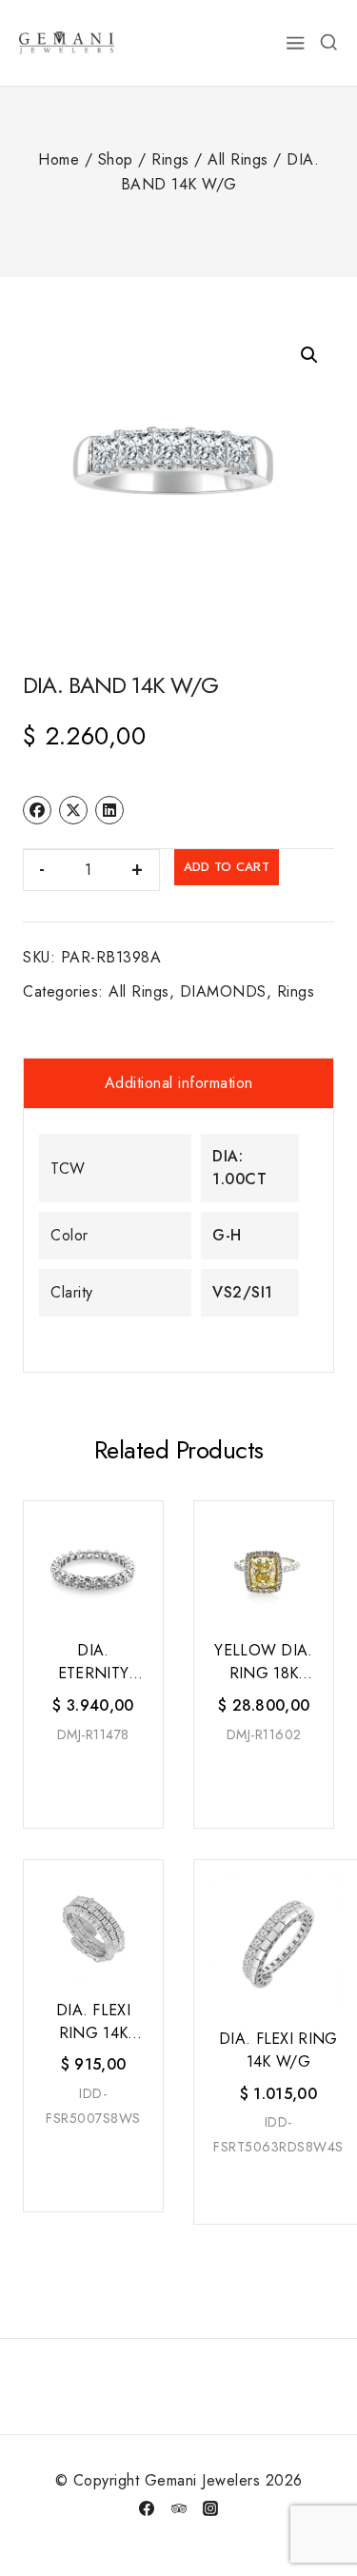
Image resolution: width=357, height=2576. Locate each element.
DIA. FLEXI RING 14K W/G (93, 2022)
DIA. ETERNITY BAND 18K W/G (93, 1662)
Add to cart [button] (94, 1782)
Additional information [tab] (179, 1083)
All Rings (139, 991)
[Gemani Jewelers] (67, 42)
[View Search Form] (328, 43)
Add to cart (227, 867)
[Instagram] (210, 2508)
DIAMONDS (223, 991)
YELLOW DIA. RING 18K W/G (263, 1662)
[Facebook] (147, 2508)
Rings (296, 991)
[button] (309, 355)
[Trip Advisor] (179, 2508)
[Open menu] (296, 43)
